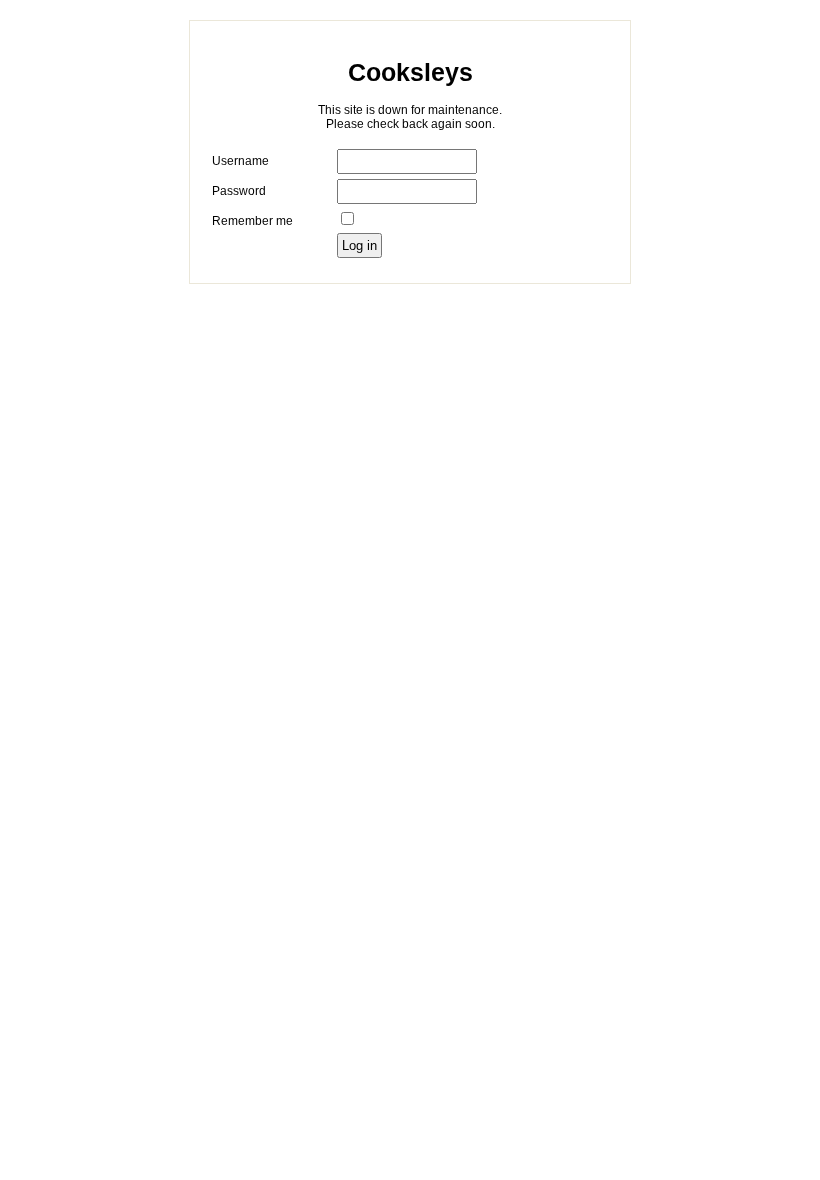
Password (239, 191)
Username (240, 161)
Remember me (252, 221)
